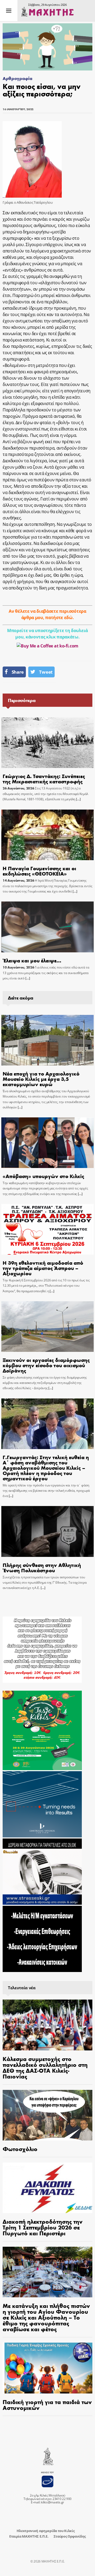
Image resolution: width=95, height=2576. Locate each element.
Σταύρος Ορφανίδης (70, 2536)
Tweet (46, 672)
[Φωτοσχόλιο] (47, 2115)
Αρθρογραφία (17, 78)
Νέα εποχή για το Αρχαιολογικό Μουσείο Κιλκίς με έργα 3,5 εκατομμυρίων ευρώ (41, 1079)
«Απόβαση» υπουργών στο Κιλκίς (43, 1176)
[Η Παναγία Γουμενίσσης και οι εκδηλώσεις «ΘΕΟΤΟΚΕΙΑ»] (47, 835)
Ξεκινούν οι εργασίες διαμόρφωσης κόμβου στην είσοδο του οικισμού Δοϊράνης (46, 1365)
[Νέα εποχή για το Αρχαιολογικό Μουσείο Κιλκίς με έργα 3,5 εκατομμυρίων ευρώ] (47, 1040)
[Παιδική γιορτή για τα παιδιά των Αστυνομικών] (47, 2368)
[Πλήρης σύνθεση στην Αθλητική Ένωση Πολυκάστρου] (47, 1531)
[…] (78, 799)
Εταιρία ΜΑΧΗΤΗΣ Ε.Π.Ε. (29, 2536)
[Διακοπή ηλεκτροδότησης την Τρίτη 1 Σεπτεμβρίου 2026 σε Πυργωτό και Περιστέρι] (47, 2188)
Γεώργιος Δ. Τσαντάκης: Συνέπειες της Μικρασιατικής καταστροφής (44, 778)
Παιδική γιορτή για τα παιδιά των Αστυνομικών (47, 2405)
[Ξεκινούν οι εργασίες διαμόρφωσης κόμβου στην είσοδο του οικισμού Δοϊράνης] (47, 1327)
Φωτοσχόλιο (20, 2149)
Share (18, 672)
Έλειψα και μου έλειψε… (32, 960)
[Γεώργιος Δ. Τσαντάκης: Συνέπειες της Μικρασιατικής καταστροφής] (47, 743)
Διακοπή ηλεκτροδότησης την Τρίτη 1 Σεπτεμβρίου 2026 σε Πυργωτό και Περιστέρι (43, 2227)
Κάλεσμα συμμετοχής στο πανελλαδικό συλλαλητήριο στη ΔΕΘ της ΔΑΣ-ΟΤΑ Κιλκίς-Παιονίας (45, 2067)
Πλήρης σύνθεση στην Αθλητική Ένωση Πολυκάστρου (42, 1567)
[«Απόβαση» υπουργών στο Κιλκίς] (47, 1143)
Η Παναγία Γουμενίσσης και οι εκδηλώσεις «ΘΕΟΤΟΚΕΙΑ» (39, 871)
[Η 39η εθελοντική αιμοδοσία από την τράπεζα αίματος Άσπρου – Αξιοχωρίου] (47, 1229)
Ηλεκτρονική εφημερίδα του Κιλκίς (46, 2531)
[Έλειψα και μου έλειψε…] (47, 927)
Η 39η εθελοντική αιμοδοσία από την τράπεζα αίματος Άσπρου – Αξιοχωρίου (43, 1268)
